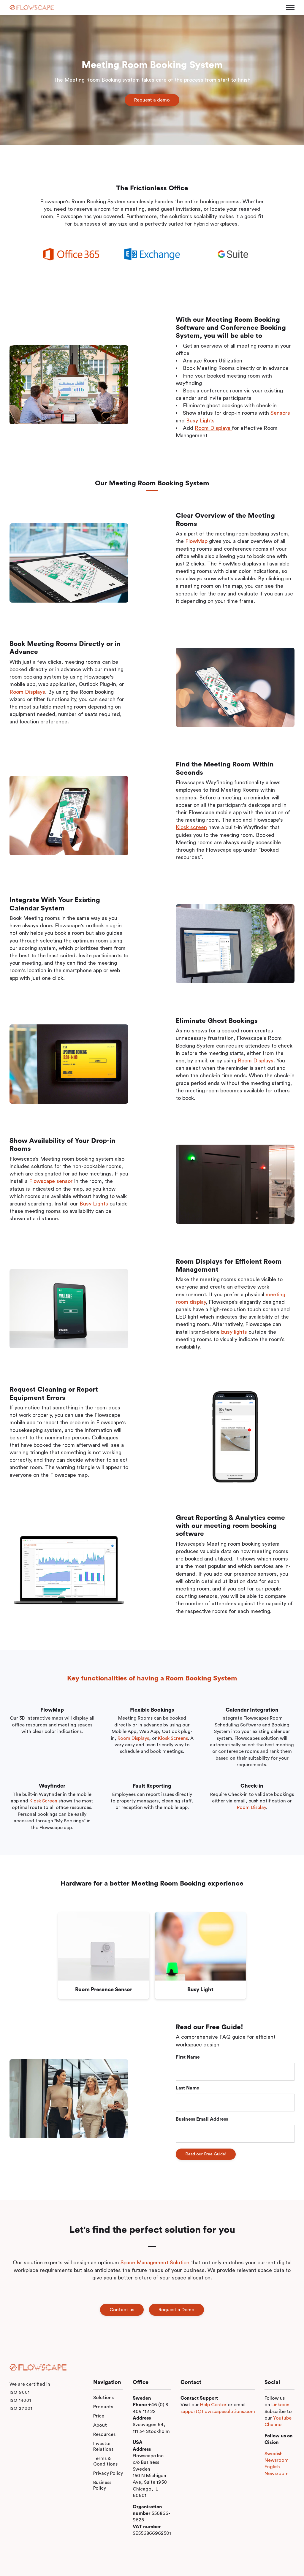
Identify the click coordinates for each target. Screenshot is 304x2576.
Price (99, 2416)
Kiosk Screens (173, 1738)
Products (103, 2407)
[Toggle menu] (290, 7)
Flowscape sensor (51, 1181)
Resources (104, 2434)
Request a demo (152, 100)
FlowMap (196, 541)
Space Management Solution (155, 2263)
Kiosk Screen (43, 1801)
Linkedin (280, 2405)
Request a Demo (176, 2310)
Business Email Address (202, 2119)
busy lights (234, 1332)
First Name (188, 2057)
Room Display (251, 1807)
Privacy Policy (108, 2473)
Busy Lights (94, 1204)
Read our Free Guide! (206, 2154)
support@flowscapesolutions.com (218, 2412)
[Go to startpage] (32, 8)
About (100, 2425)
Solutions (103, 2398)
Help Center (213, 2405)
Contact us (122, 2310)
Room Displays (133, 1738)
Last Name (187, 2088)
